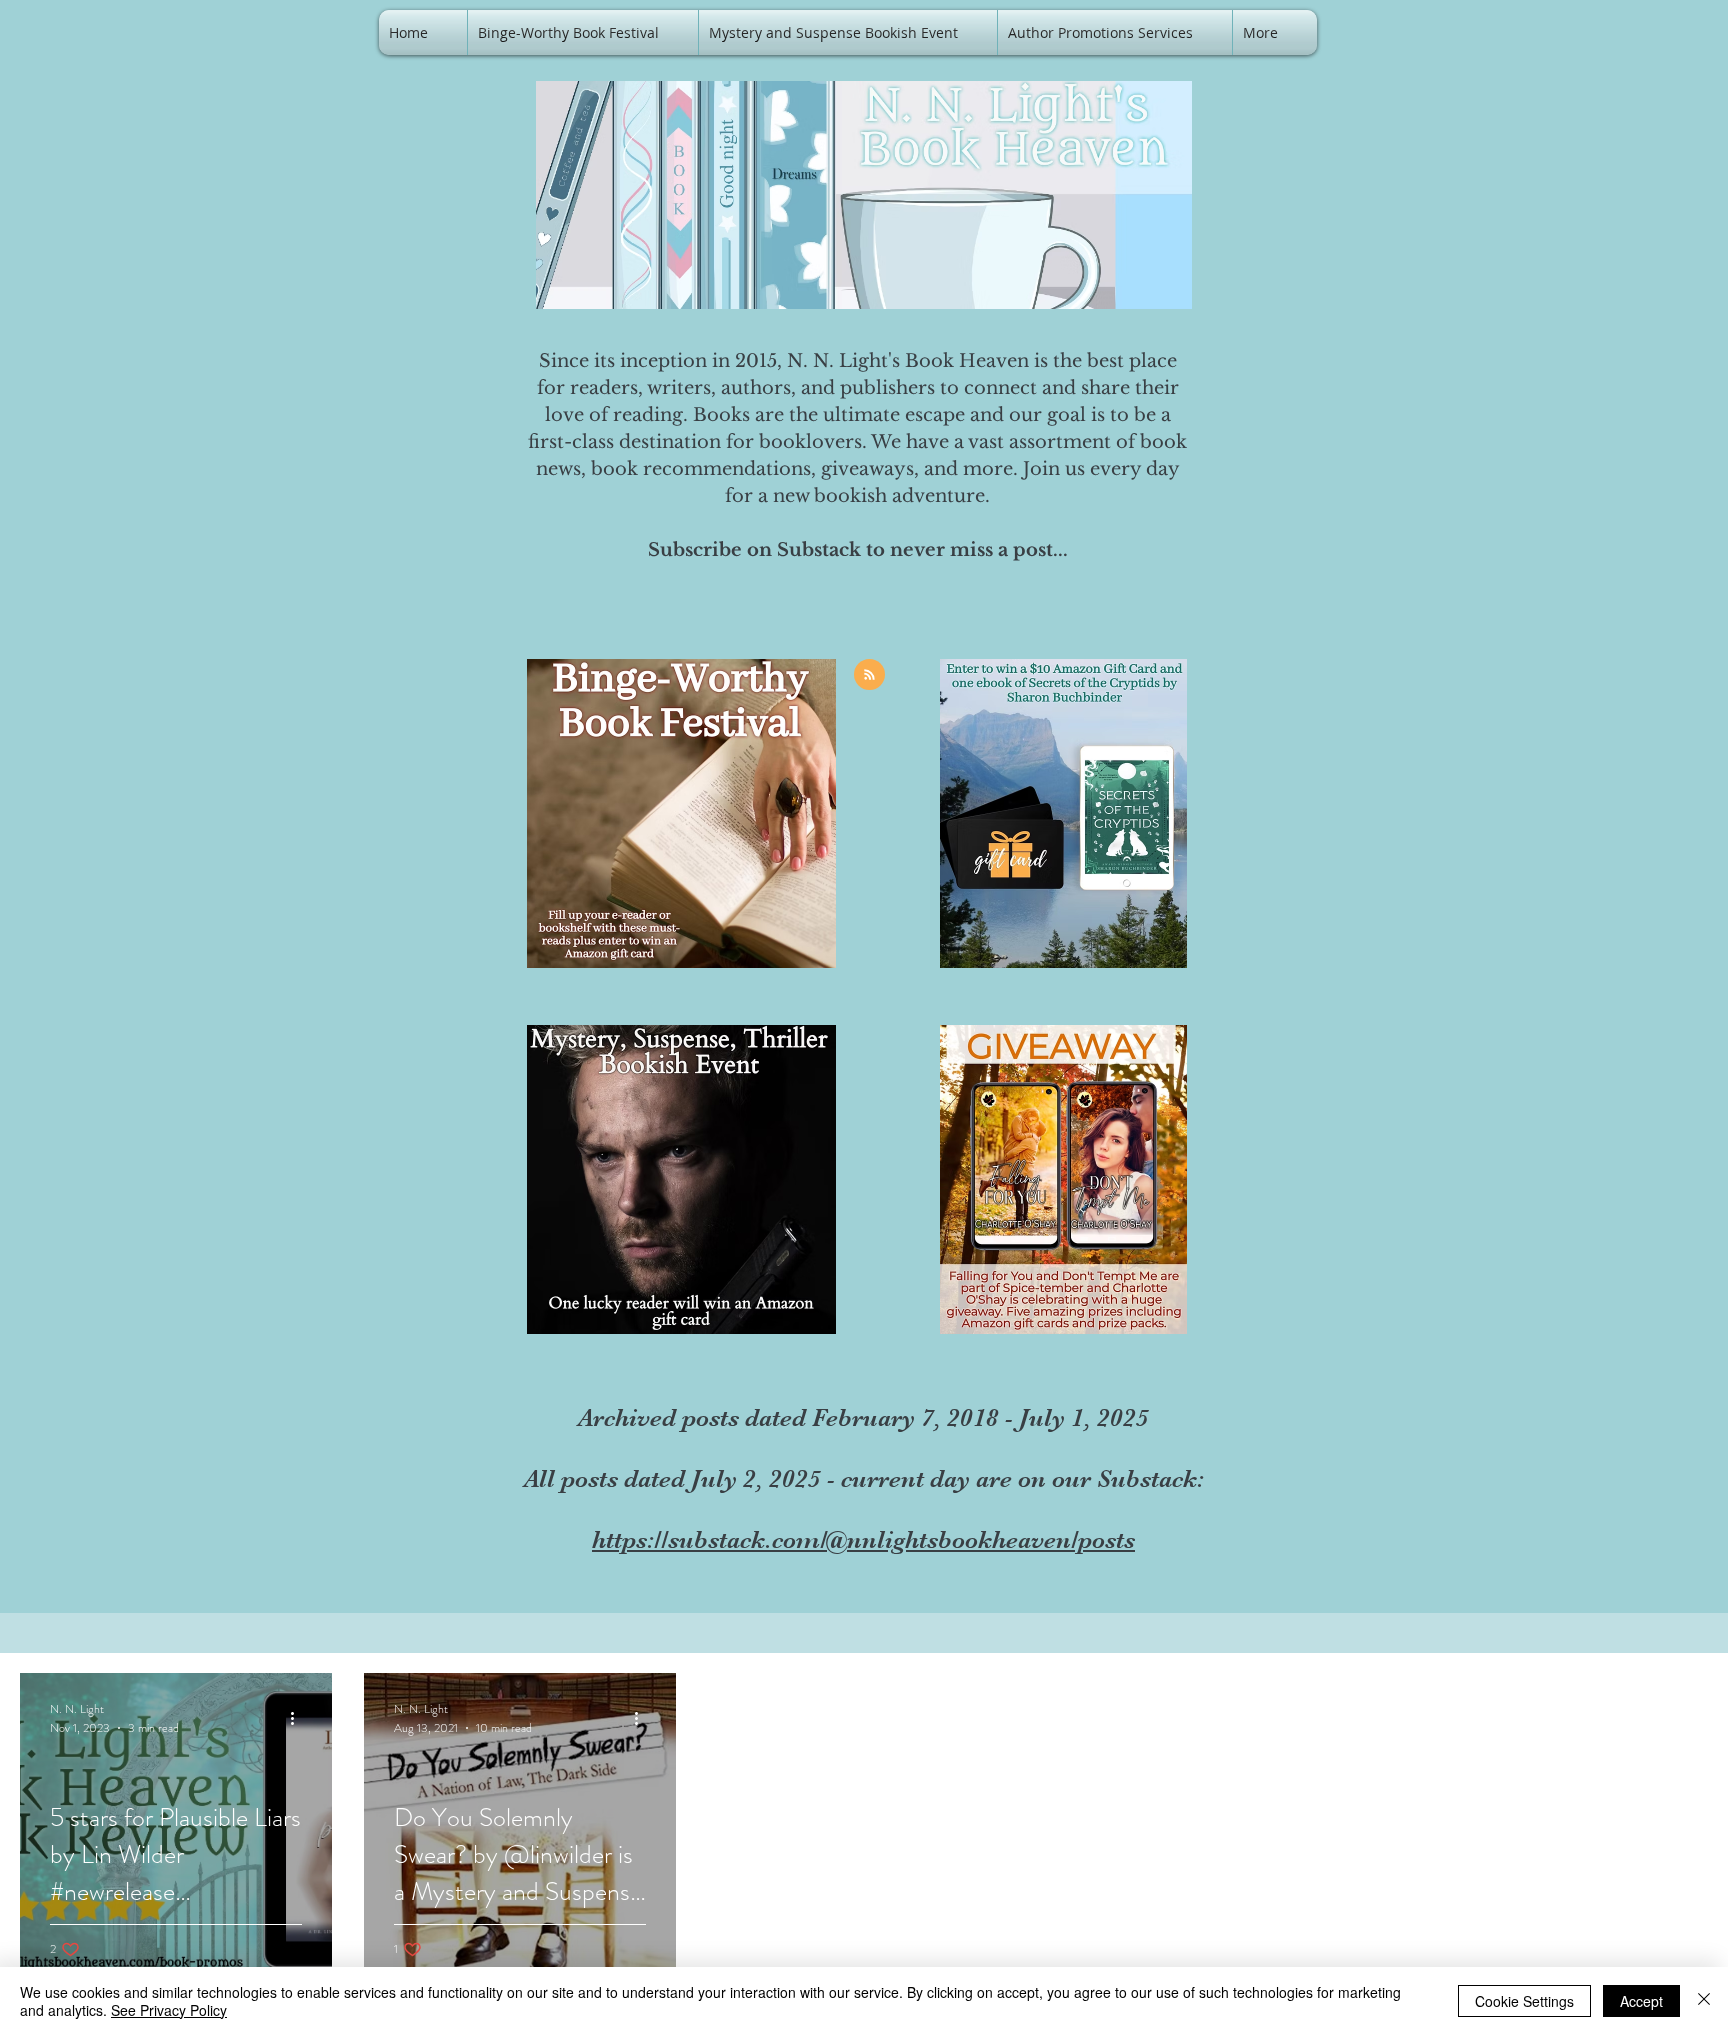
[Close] (1704, 2001)
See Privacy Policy (169, 2010)
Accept (1641, 2001)
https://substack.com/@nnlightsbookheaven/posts (863, 1539)
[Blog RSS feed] (869, 675)
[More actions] (299, 1718)
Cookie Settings (1524, 2001)
